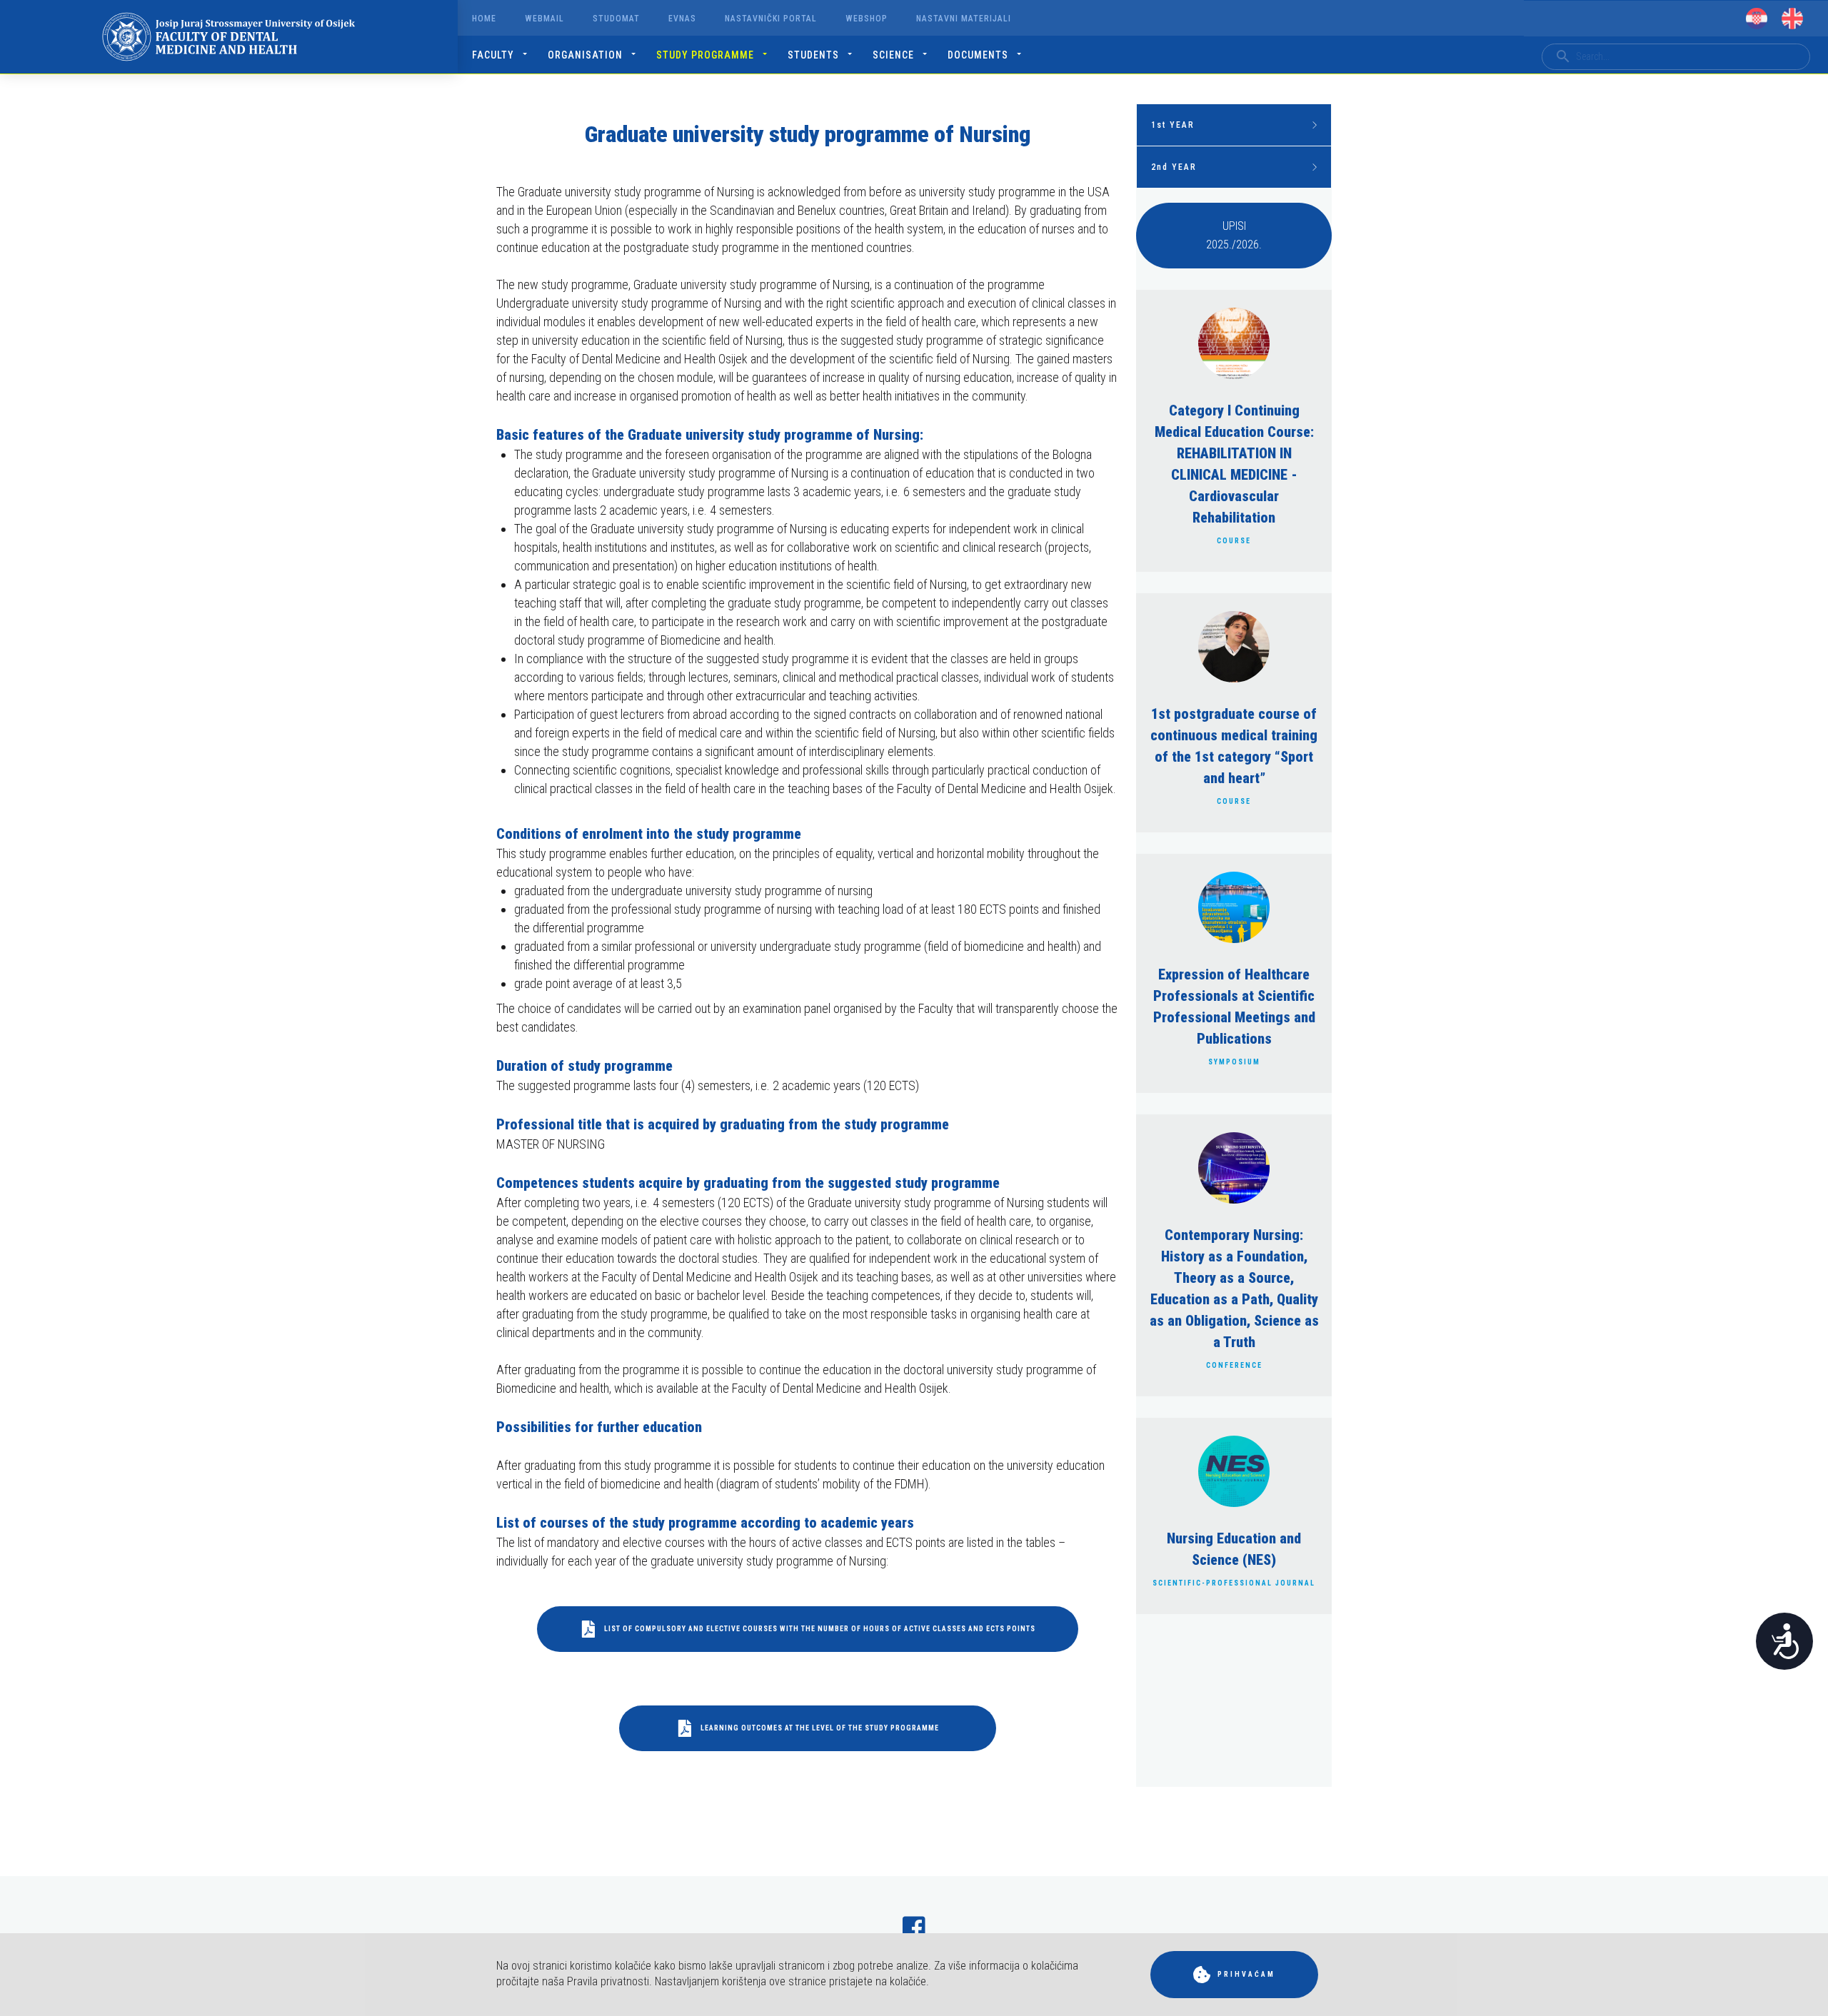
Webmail (544, 19)
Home (484, 19)
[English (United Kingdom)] (1792, 19)
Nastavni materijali (964, 19)
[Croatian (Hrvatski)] (1757, 19)
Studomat (616, 19)
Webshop (867, 19)
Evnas (682, 19)
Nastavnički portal (771, 19)
